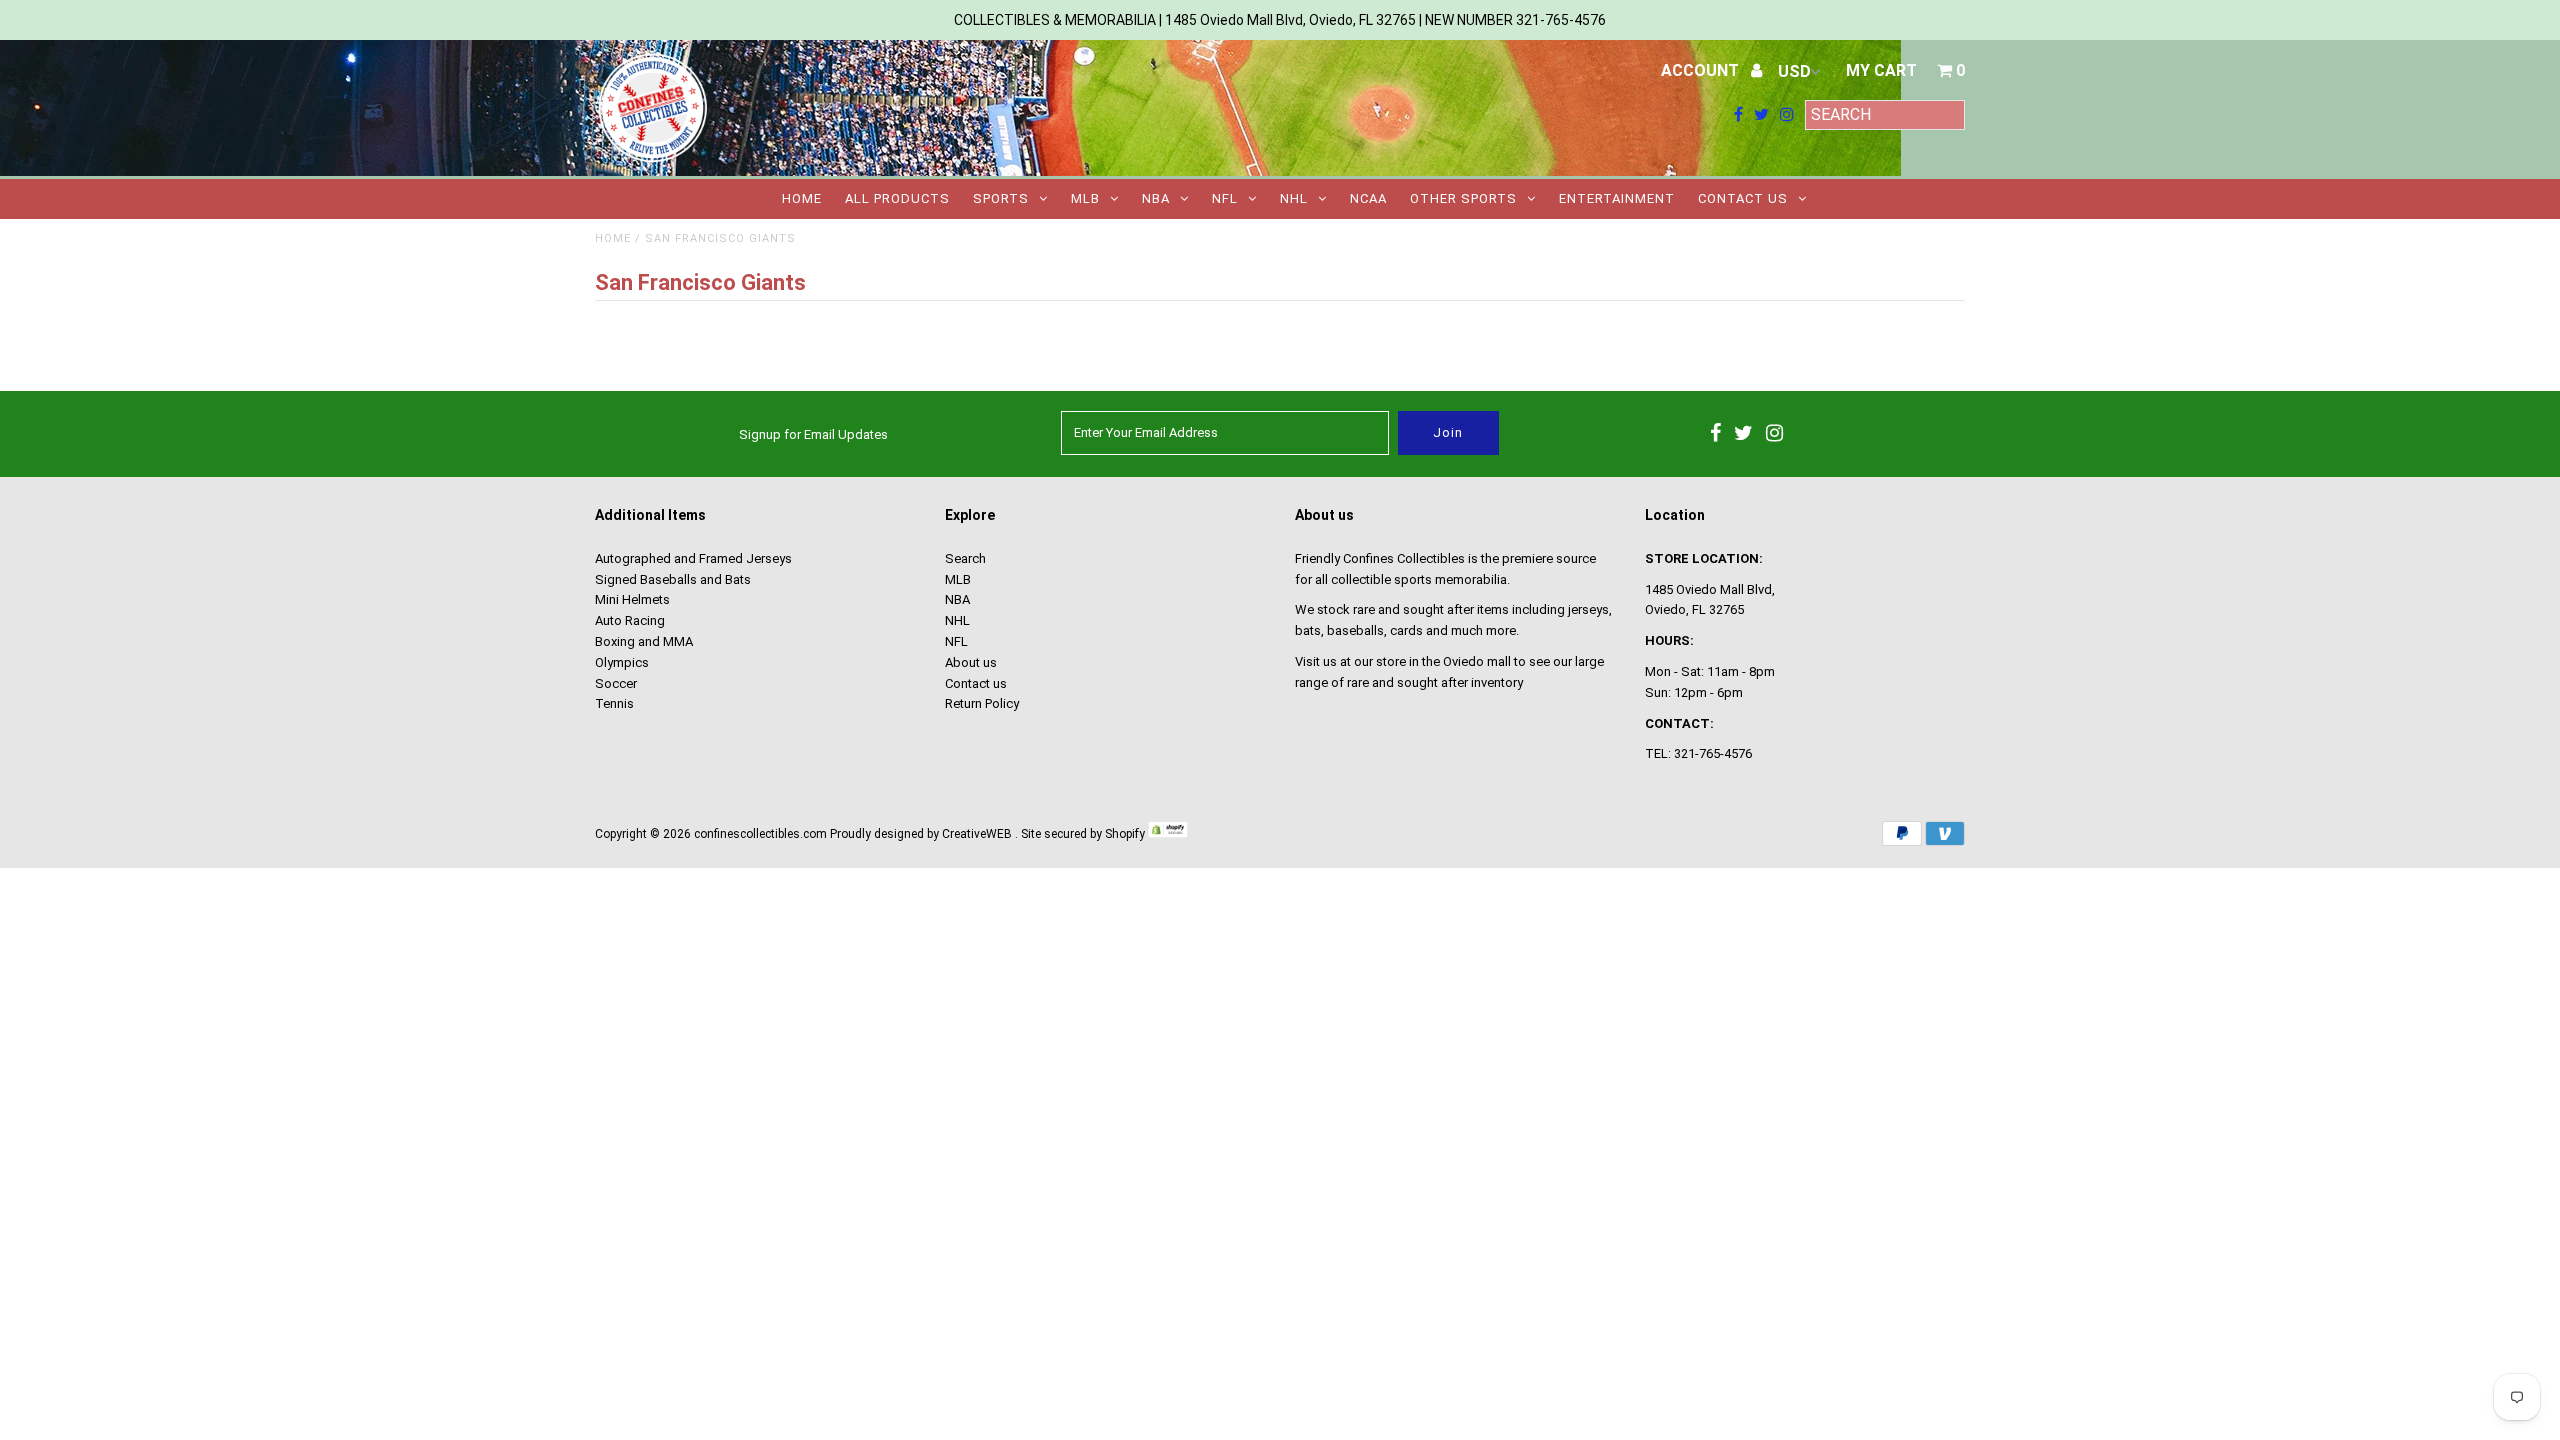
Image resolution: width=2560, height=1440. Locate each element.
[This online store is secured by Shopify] (1168, 834)
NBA (1156, 198)
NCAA (1368, 198)
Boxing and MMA (644, 641)
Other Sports (1463, 198)
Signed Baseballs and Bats (673, 579)
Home (802, 198)
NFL (1225, 198)
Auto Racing (630, 620)
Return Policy (982, 703)
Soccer (616, 683)
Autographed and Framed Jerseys (693, 558)
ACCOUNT (1702, 70)
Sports (1001, 198)
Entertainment (1617, 198)
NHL (1294, 198)
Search (965, 558)
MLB (1085, 198)
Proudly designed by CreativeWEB (921, 834)
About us (971, 662)
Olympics (622, 662)
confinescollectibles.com (760, 834)
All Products (897, 198)
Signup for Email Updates (813, 434)
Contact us (1743, 198)
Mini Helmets (632, 599)
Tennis (614, 703)
